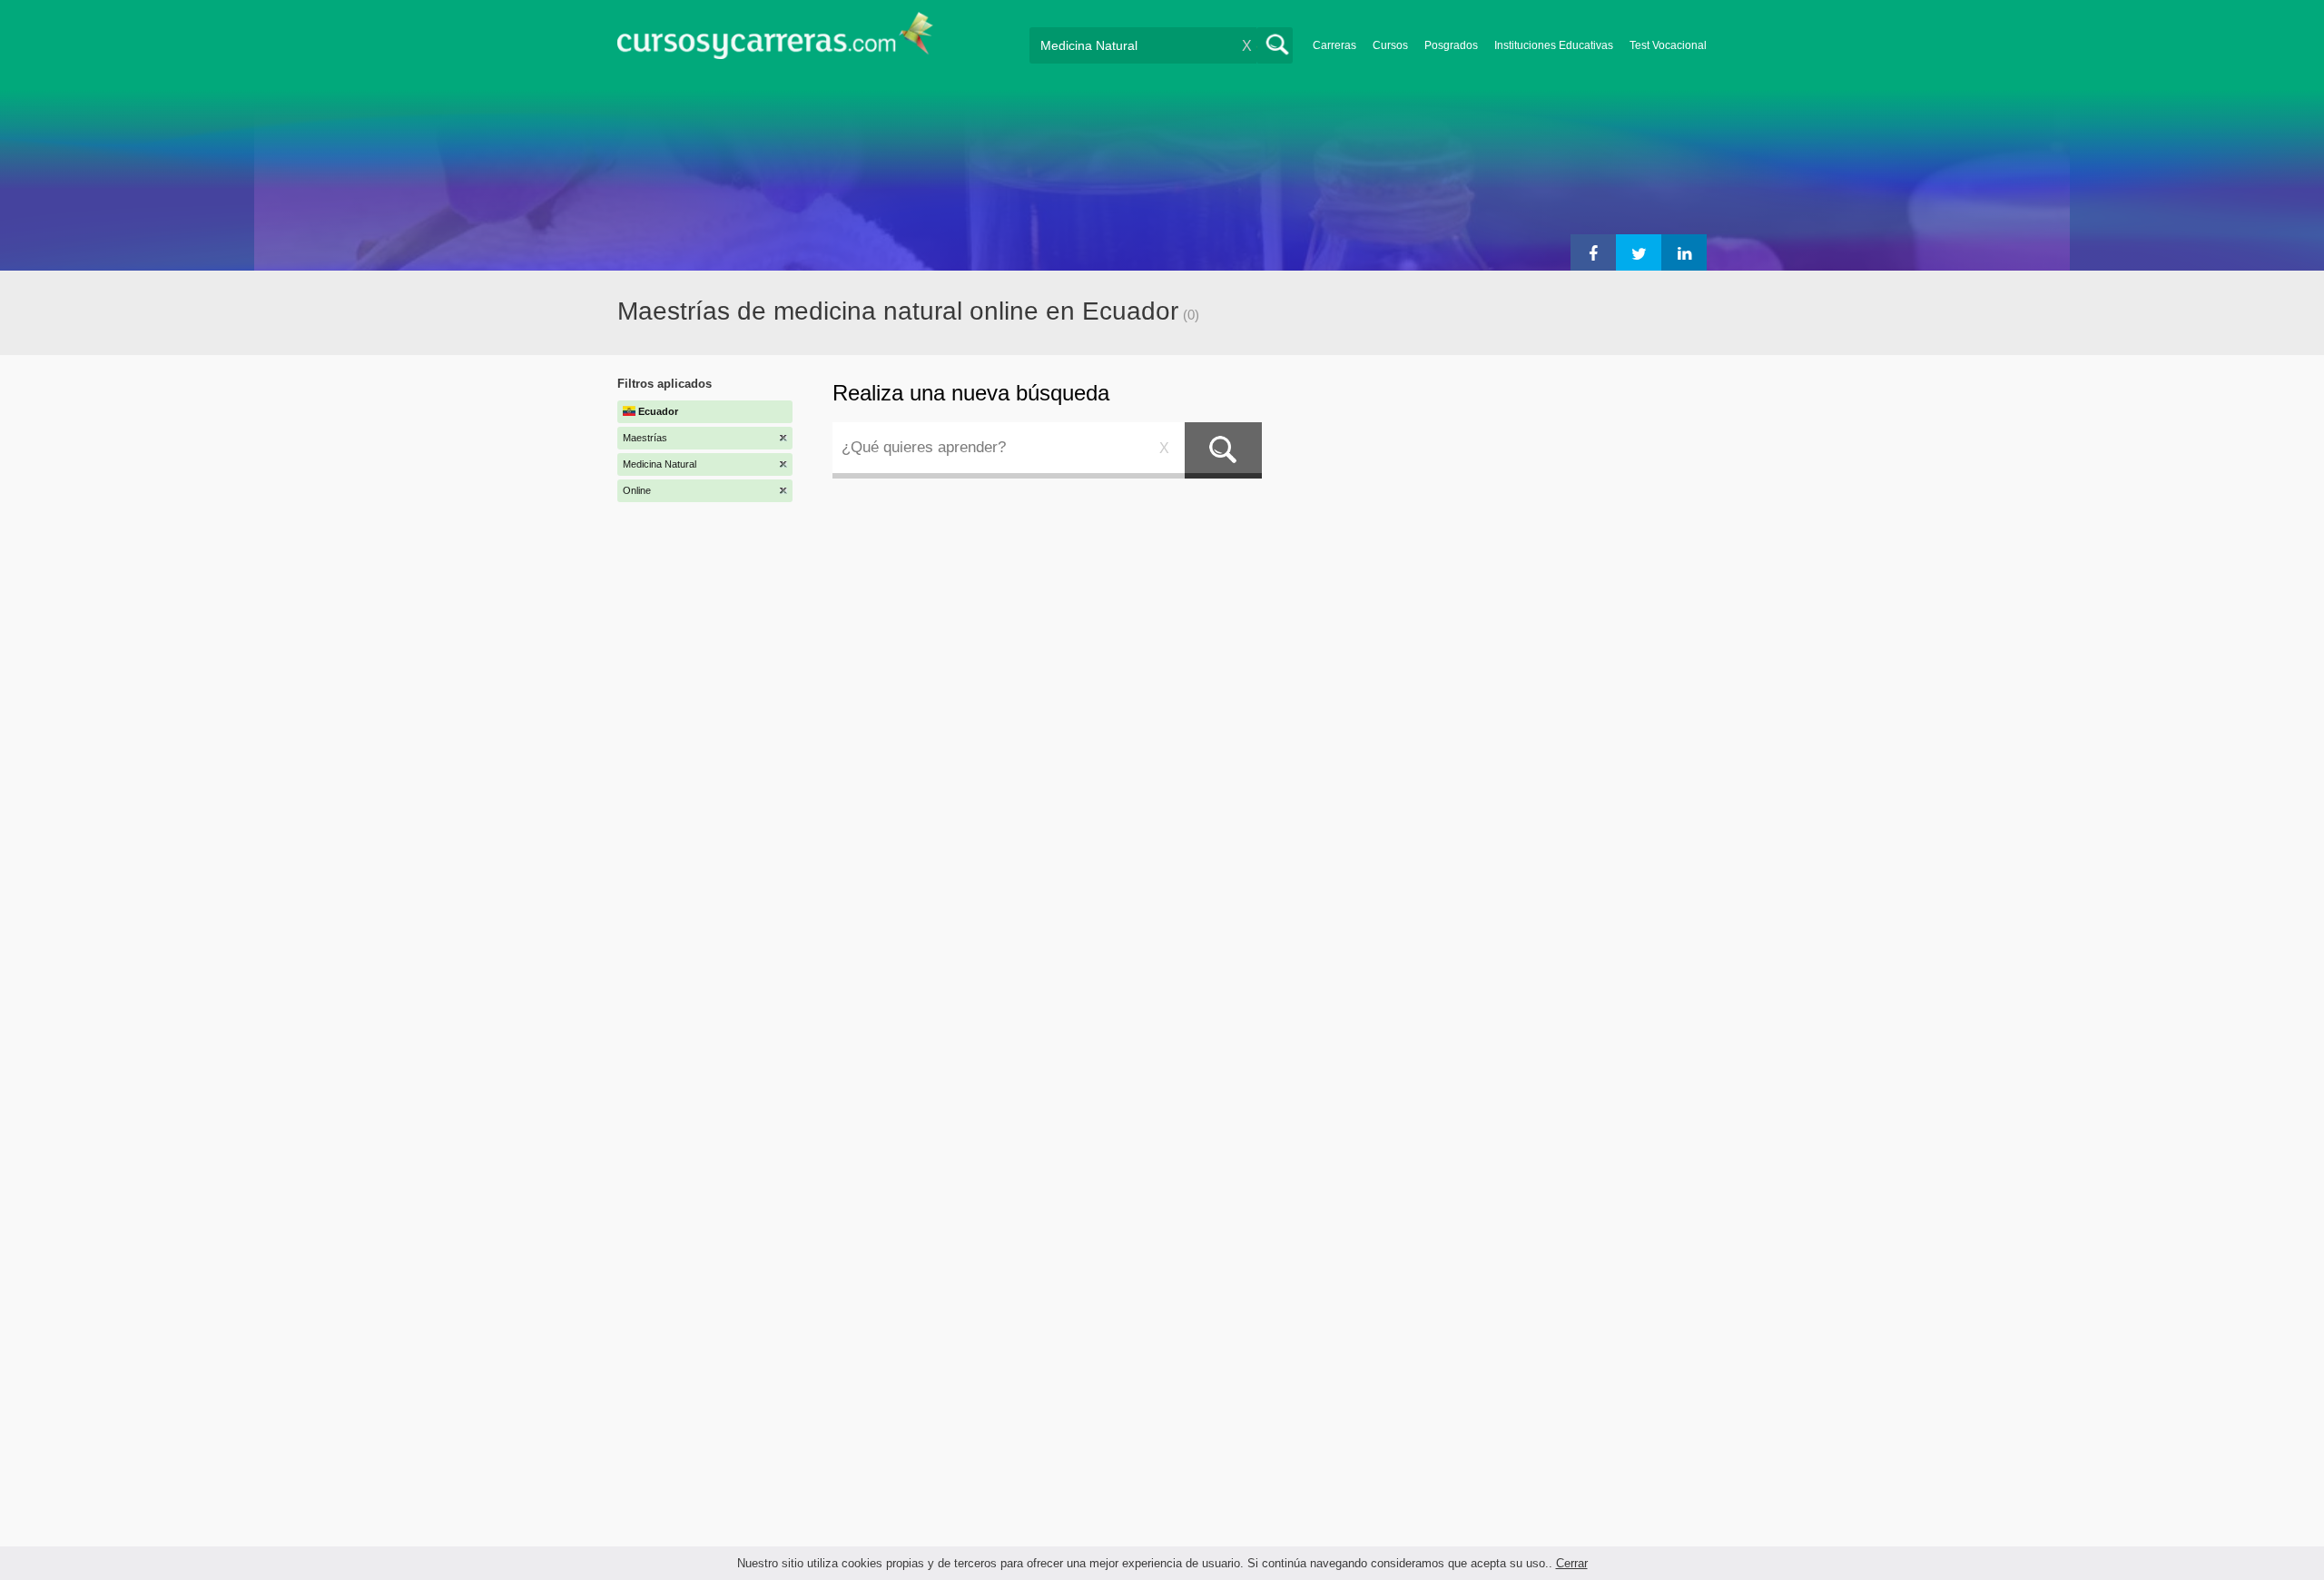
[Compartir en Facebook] (1593, 252)
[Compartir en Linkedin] (1684, 252)
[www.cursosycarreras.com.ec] (775, 41)
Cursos (1390, 45)
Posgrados (1451, 45)
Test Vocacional (1668, 45)
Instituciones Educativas (1554, 45)
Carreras (1334, 45)
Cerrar (1572, 1563)
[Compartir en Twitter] (1639, 252)
